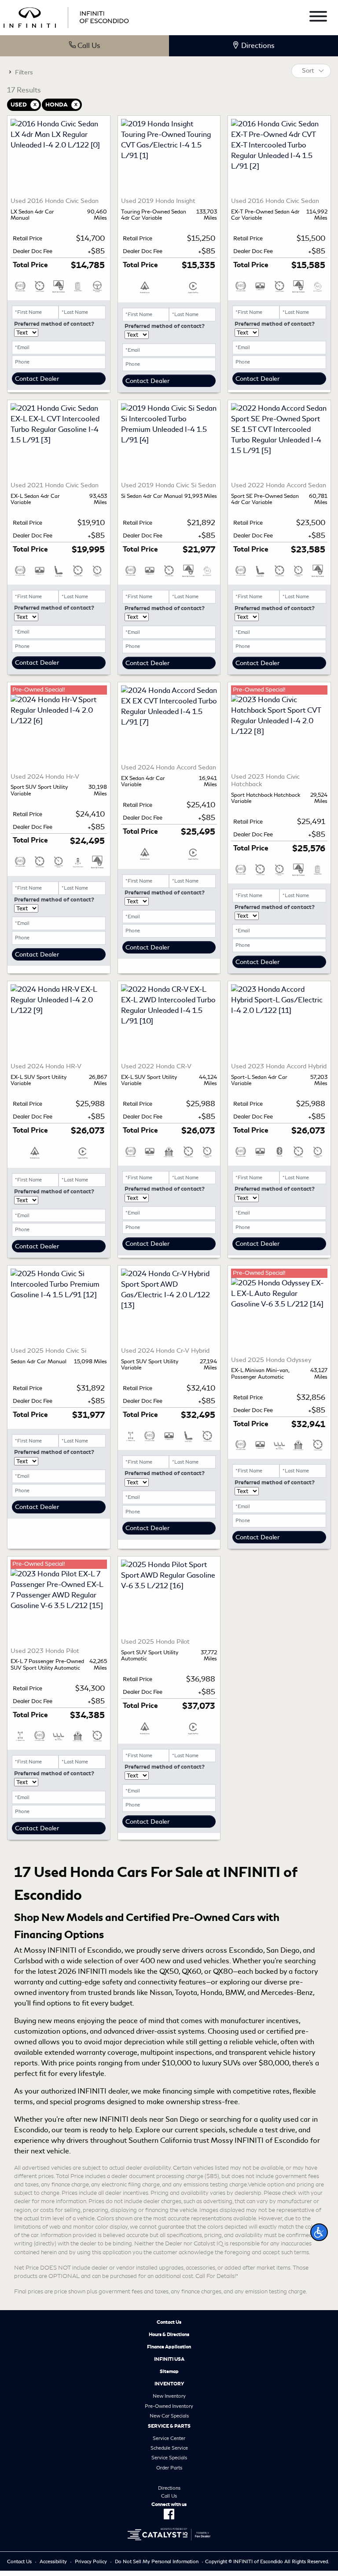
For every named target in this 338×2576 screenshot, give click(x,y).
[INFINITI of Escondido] (66, 16)
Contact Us (169, 2322)
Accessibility (53, 2561)
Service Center (169, 2438)
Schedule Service (169, 2448)
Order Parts (169, 2468)
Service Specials (169, 2458)
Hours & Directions (169, 2334)
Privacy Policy (91, 2561)
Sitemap (169, 2371)
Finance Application (169, 2347)
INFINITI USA (169, 2359)
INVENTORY (169, 2384)
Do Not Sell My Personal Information (157, 2561)
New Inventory (169, 2396)
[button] (319, 2232)
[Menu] (318, 18)
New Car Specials (169, 2416)
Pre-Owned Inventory (169, 2406)
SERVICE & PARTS (169, 2426)
